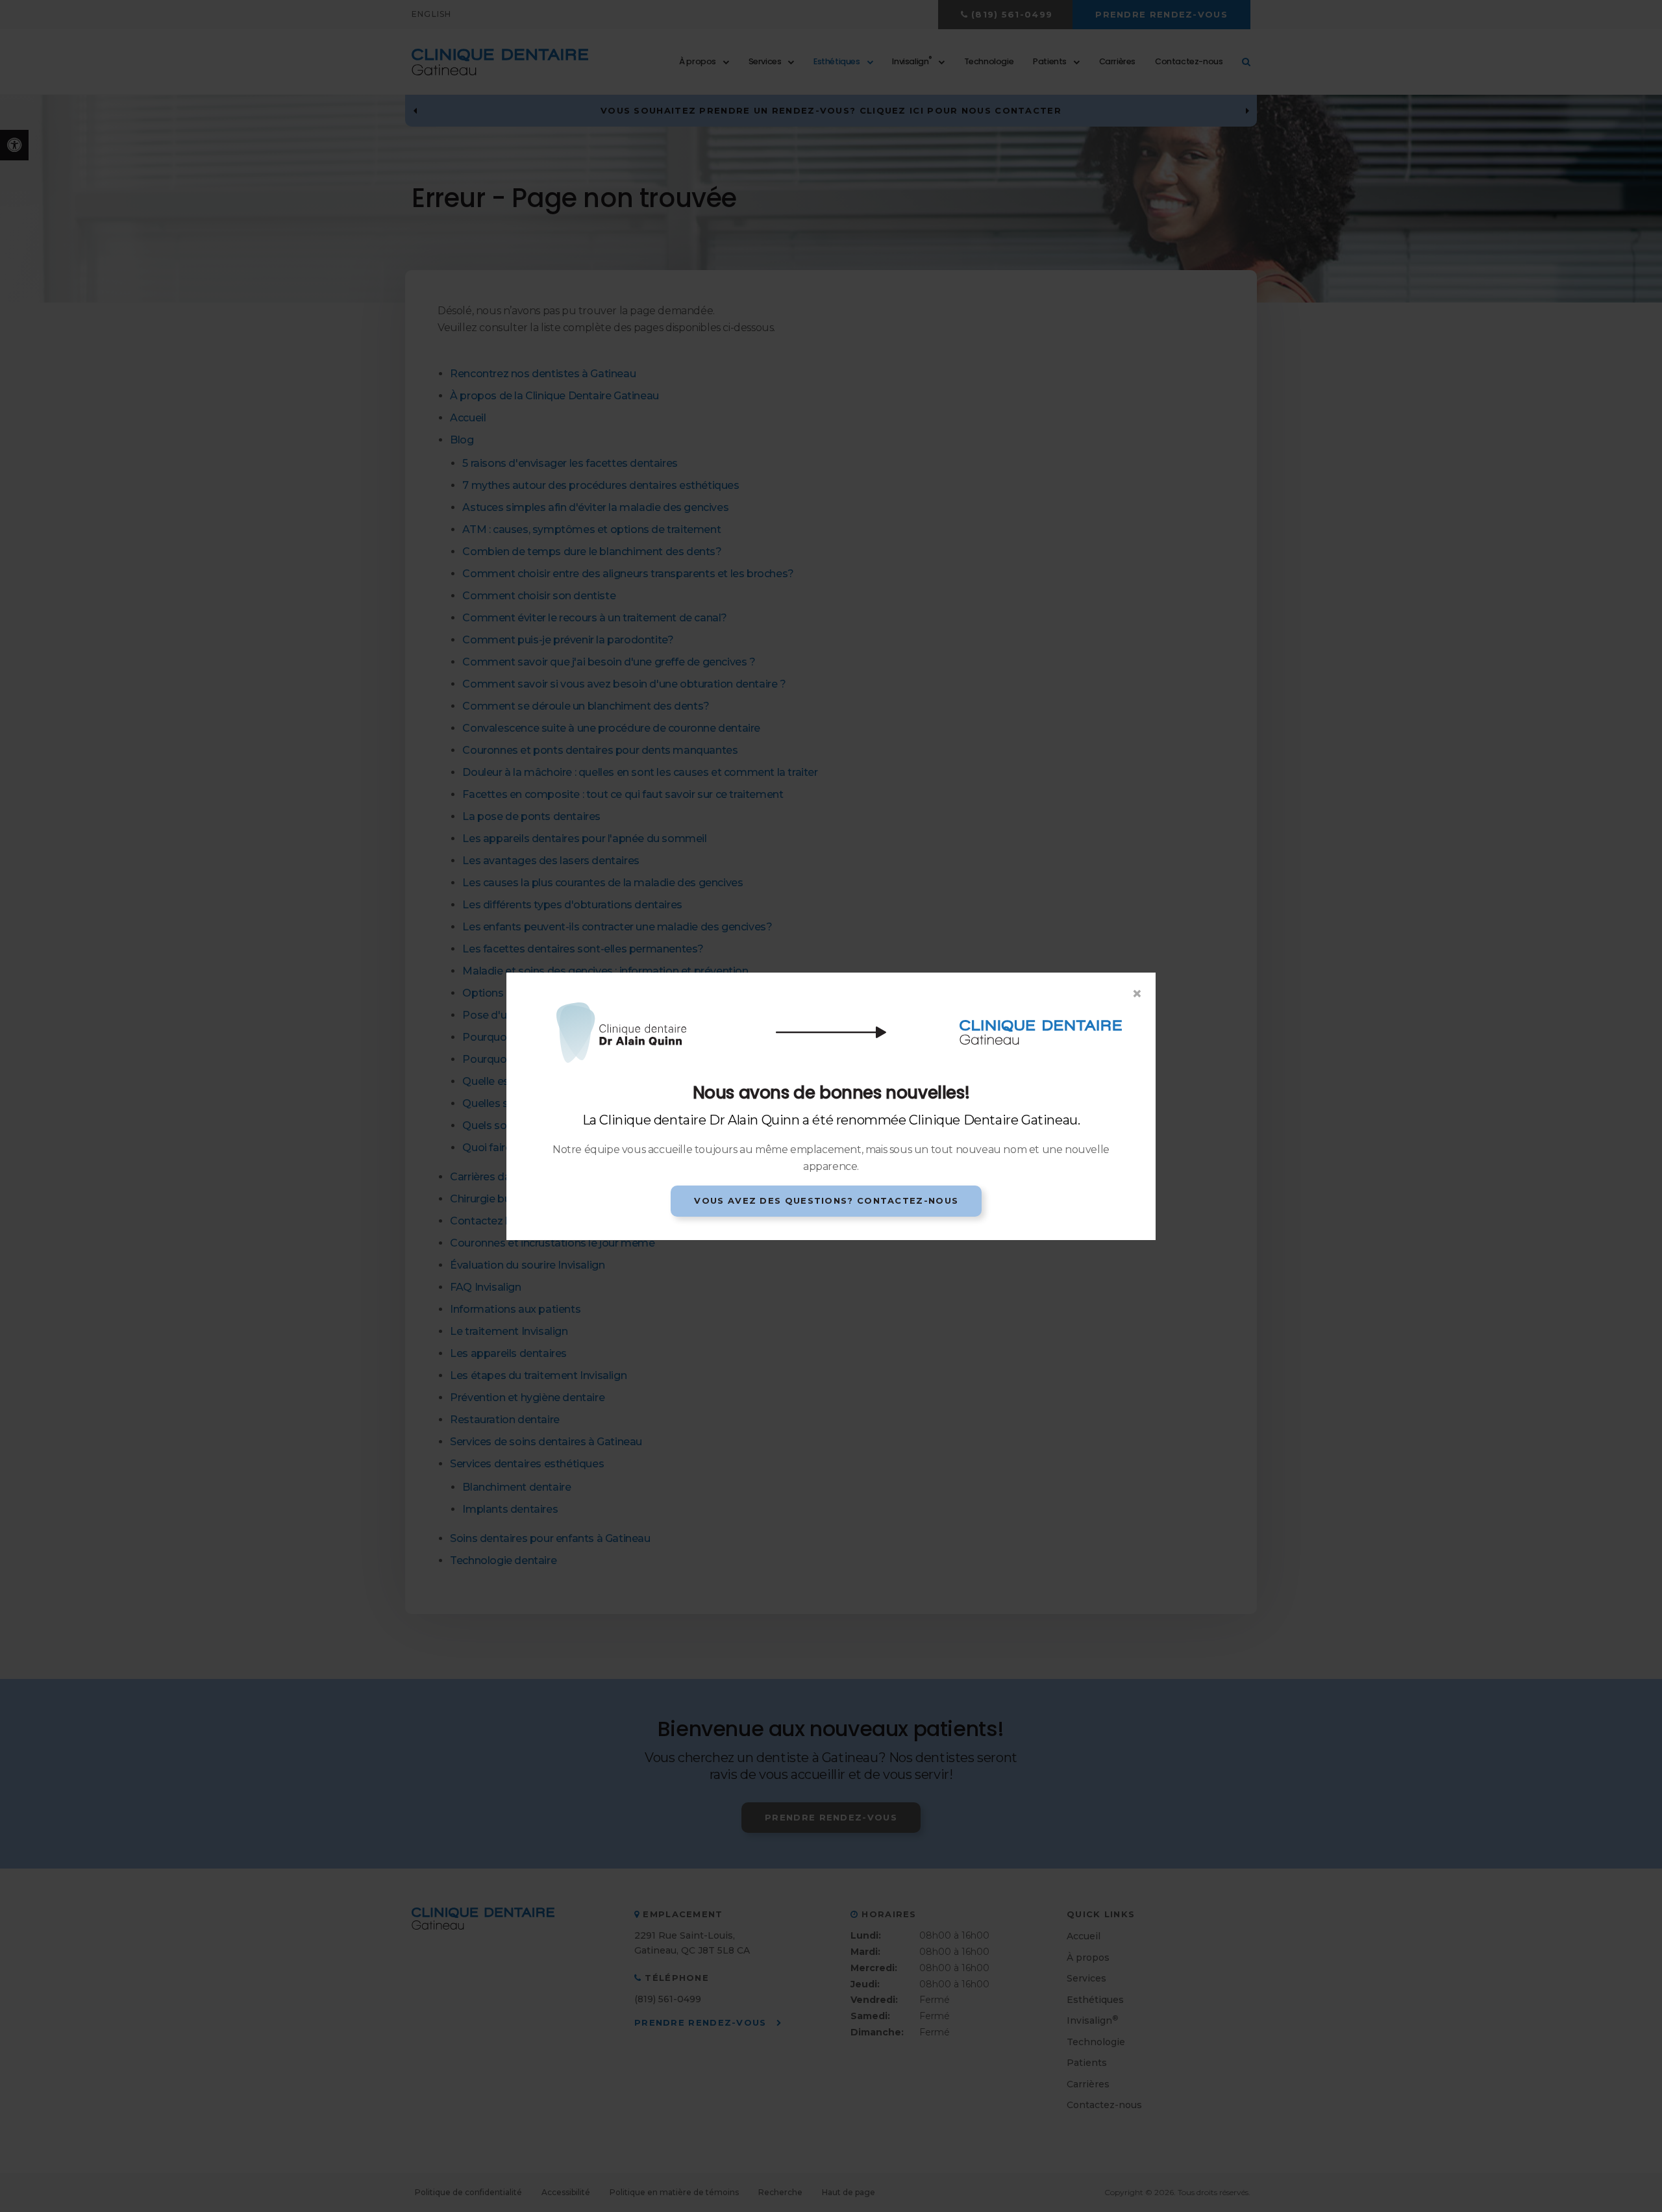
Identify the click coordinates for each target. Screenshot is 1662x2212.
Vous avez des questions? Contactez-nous (826, 1200)
